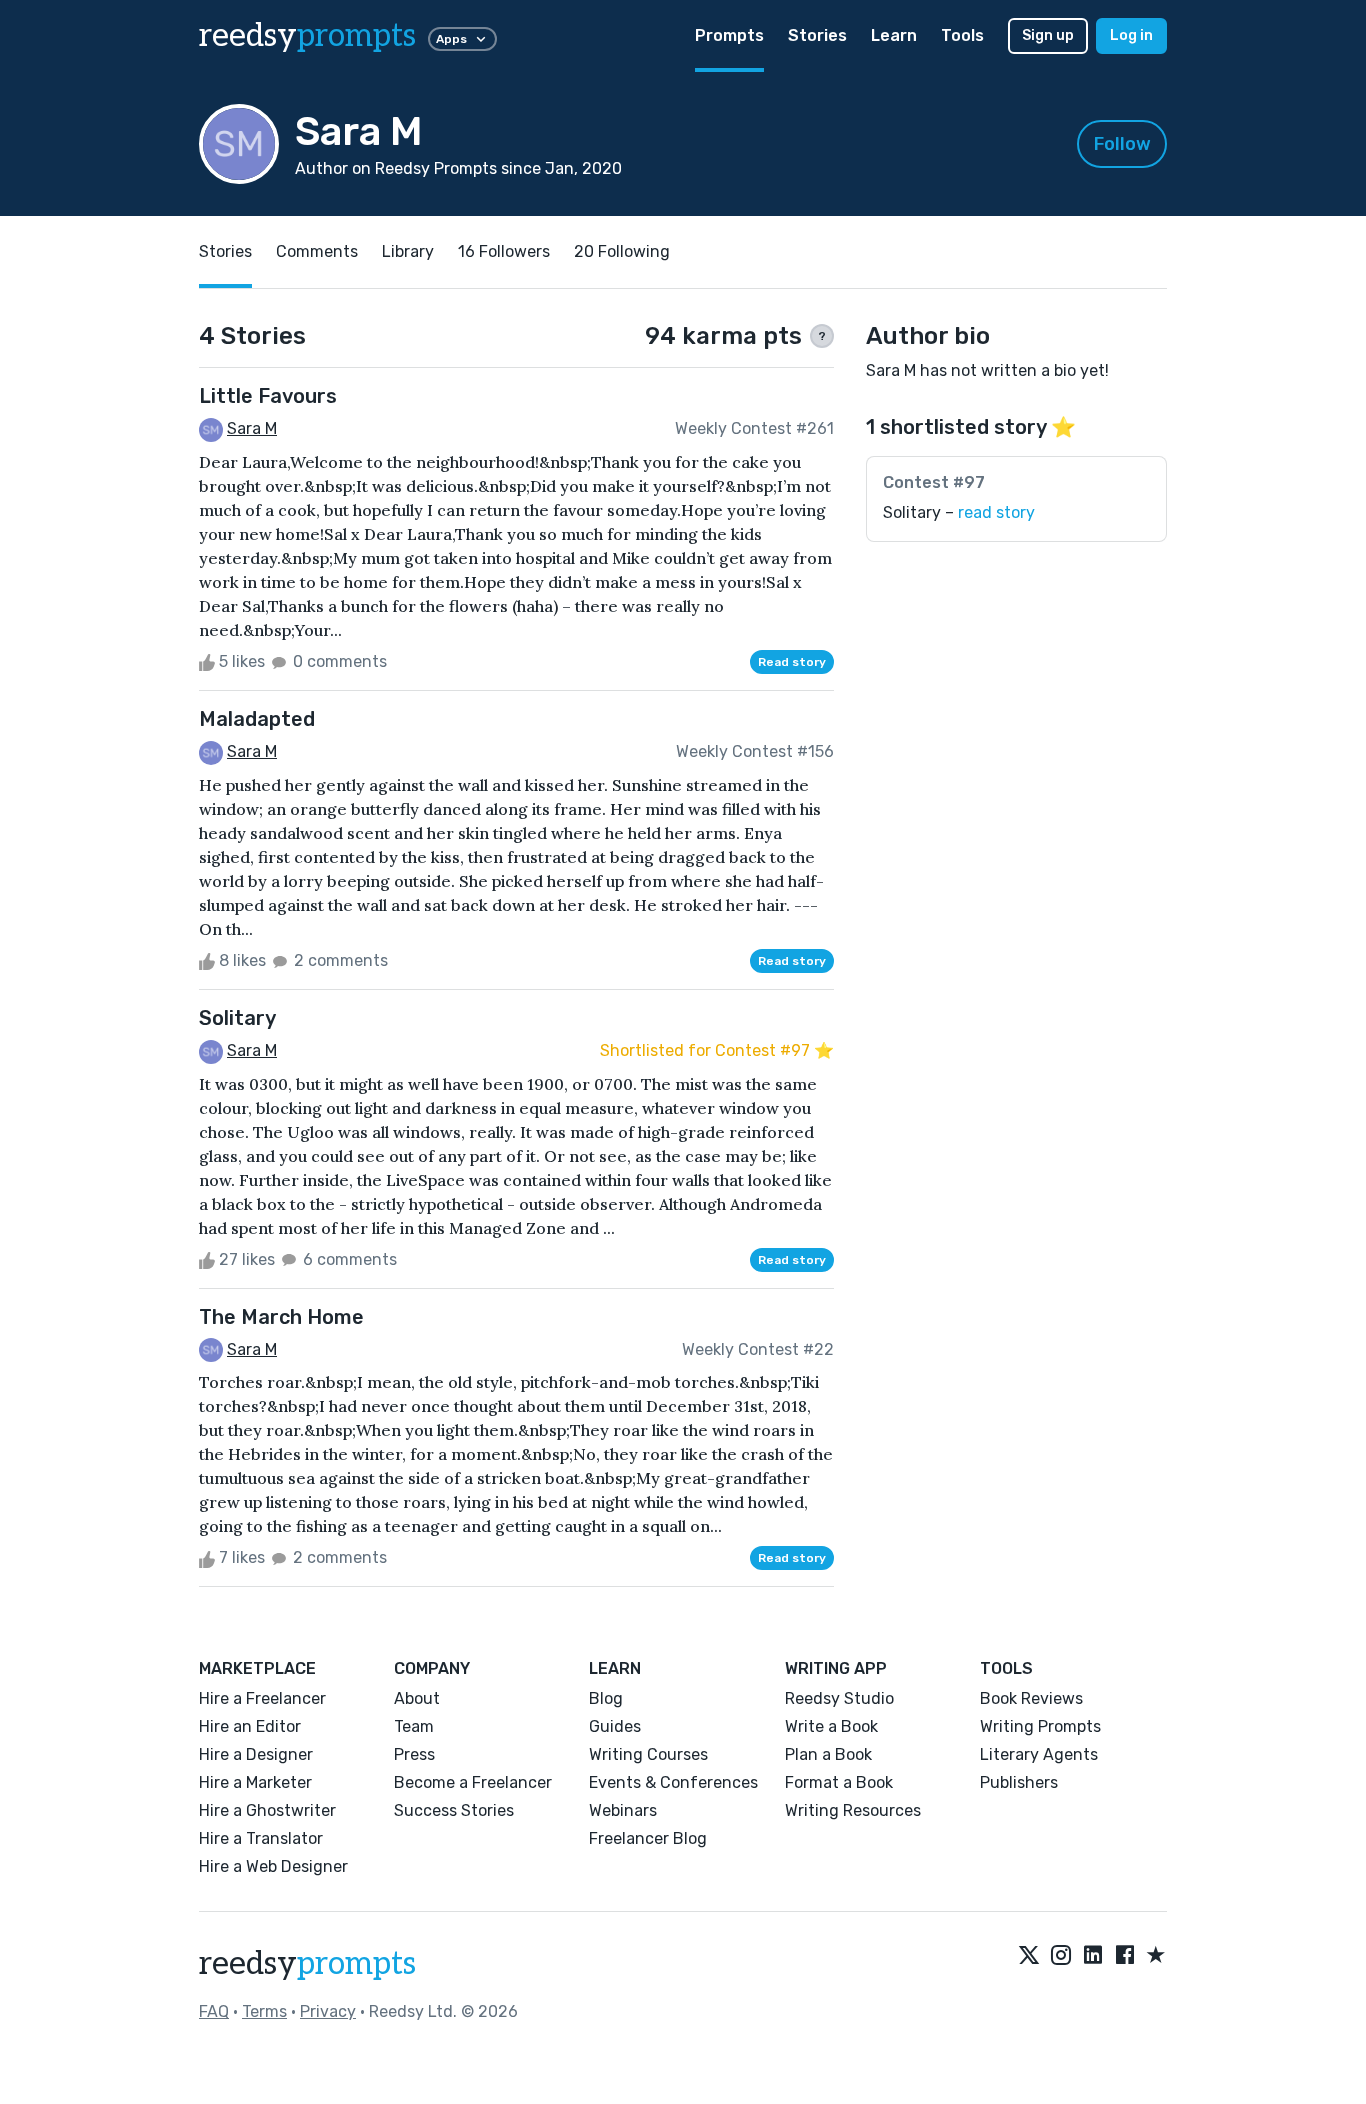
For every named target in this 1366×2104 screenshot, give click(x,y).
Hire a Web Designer (273, 1866)
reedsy (307, 36)
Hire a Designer (256, 1754)
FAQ (214, 2011)
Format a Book (839, 1782)
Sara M (252, 428)
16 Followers (504, 251)
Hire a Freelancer (262, 1698)
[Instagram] (1061, 1956)
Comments (317, 251)
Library (408, 251)
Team (414, 1726)
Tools (962, 35)
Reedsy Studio (839, 1698)
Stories (817, 35)
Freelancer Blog (648, 1838)
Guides (615, 1726)
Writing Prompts (1040, 1726)
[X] (1029, 1956)
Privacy (328, 2011)
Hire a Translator (261, 1838)
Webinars (623, 1810)
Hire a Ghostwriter (267, 1810)
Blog (606, 1698)
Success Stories (454, 1810)
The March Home (281, 1317)
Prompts (729, 35)
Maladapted (257, 719)
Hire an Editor (250, 1726)
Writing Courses (648, 1754)
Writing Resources (853, 1810)
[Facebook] (1125, 1956)
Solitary (237, 1018)
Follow (1122, 144)
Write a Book (831, 1726)
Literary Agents (1039, 1754)
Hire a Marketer (255, 1782)
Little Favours (268, 396)
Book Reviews (1031, 1698)
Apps (451, 39)
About (417, 1698)
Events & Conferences (673, 1782)
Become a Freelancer (473, 1782)
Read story (792, 662)
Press (414, 1754)
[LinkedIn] (1093, 1956)
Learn (894, 35)
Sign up (1048, 35)
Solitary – (959, 512)
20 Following (622, 251)
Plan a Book (828, 1754)
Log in (1131, 35)
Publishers (1019, 1782)
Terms (264, 2011)
